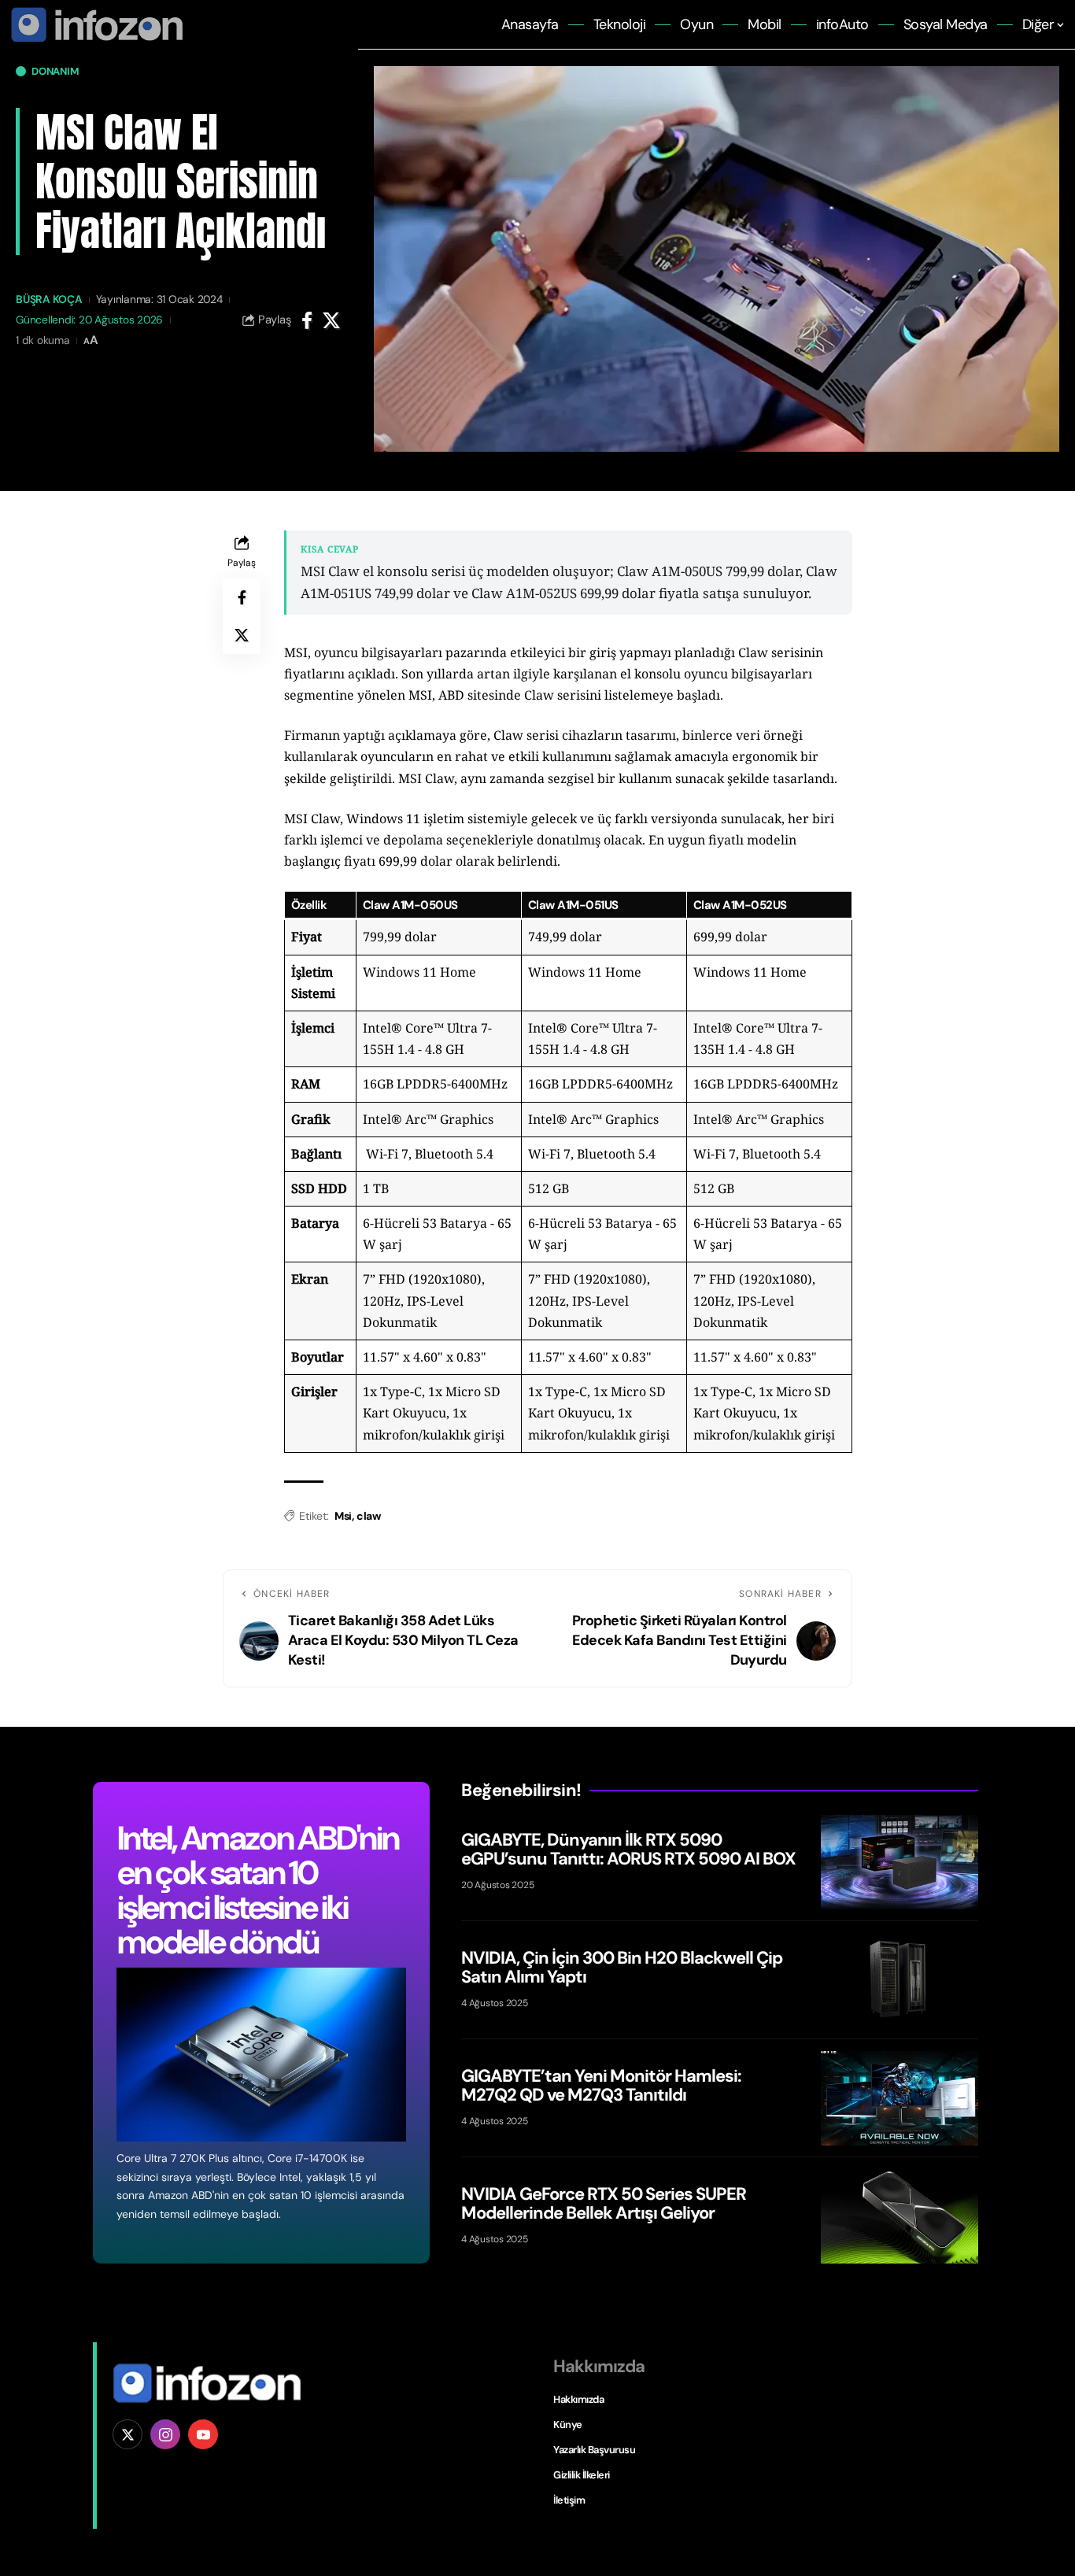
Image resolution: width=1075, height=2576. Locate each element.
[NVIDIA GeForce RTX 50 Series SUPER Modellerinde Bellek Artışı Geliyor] (900, 2216)
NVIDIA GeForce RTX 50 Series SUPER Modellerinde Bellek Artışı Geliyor (604, 2203)
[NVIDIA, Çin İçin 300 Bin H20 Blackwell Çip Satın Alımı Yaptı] (900, 1980)
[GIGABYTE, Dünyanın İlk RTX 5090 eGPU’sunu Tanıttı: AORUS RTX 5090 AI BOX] (900, 1862)
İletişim (569, 2500)
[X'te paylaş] (331, 320)
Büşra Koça (49, 299)
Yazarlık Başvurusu (594, 2450)
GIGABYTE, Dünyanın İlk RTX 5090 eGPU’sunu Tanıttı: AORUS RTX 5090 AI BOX (628, 1849)
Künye (568, 2424)
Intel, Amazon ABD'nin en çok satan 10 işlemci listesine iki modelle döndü (257, 1890)
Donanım (55, 71)
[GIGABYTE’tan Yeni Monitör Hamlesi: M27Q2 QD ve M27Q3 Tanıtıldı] (900, 2098)
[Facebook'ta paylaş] (307, 320)
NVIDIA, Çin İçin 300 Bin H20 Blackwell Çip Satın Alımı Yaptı (622, 1967)
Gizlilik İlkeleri (582, 2475)
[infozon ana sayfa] (94, 24)
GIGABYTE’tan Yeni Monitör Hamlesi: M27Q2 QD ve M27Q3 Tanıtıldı (601, 2085)
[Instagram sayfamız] (165, 2434)
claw (368, 1516)
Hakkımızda (578, 2399)
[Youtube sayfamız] (203, 2434)
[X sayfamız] (127, 2434)
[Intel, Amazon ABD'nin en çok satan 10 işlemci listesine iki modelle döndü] (261, 2055)
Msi (343, 1516)
